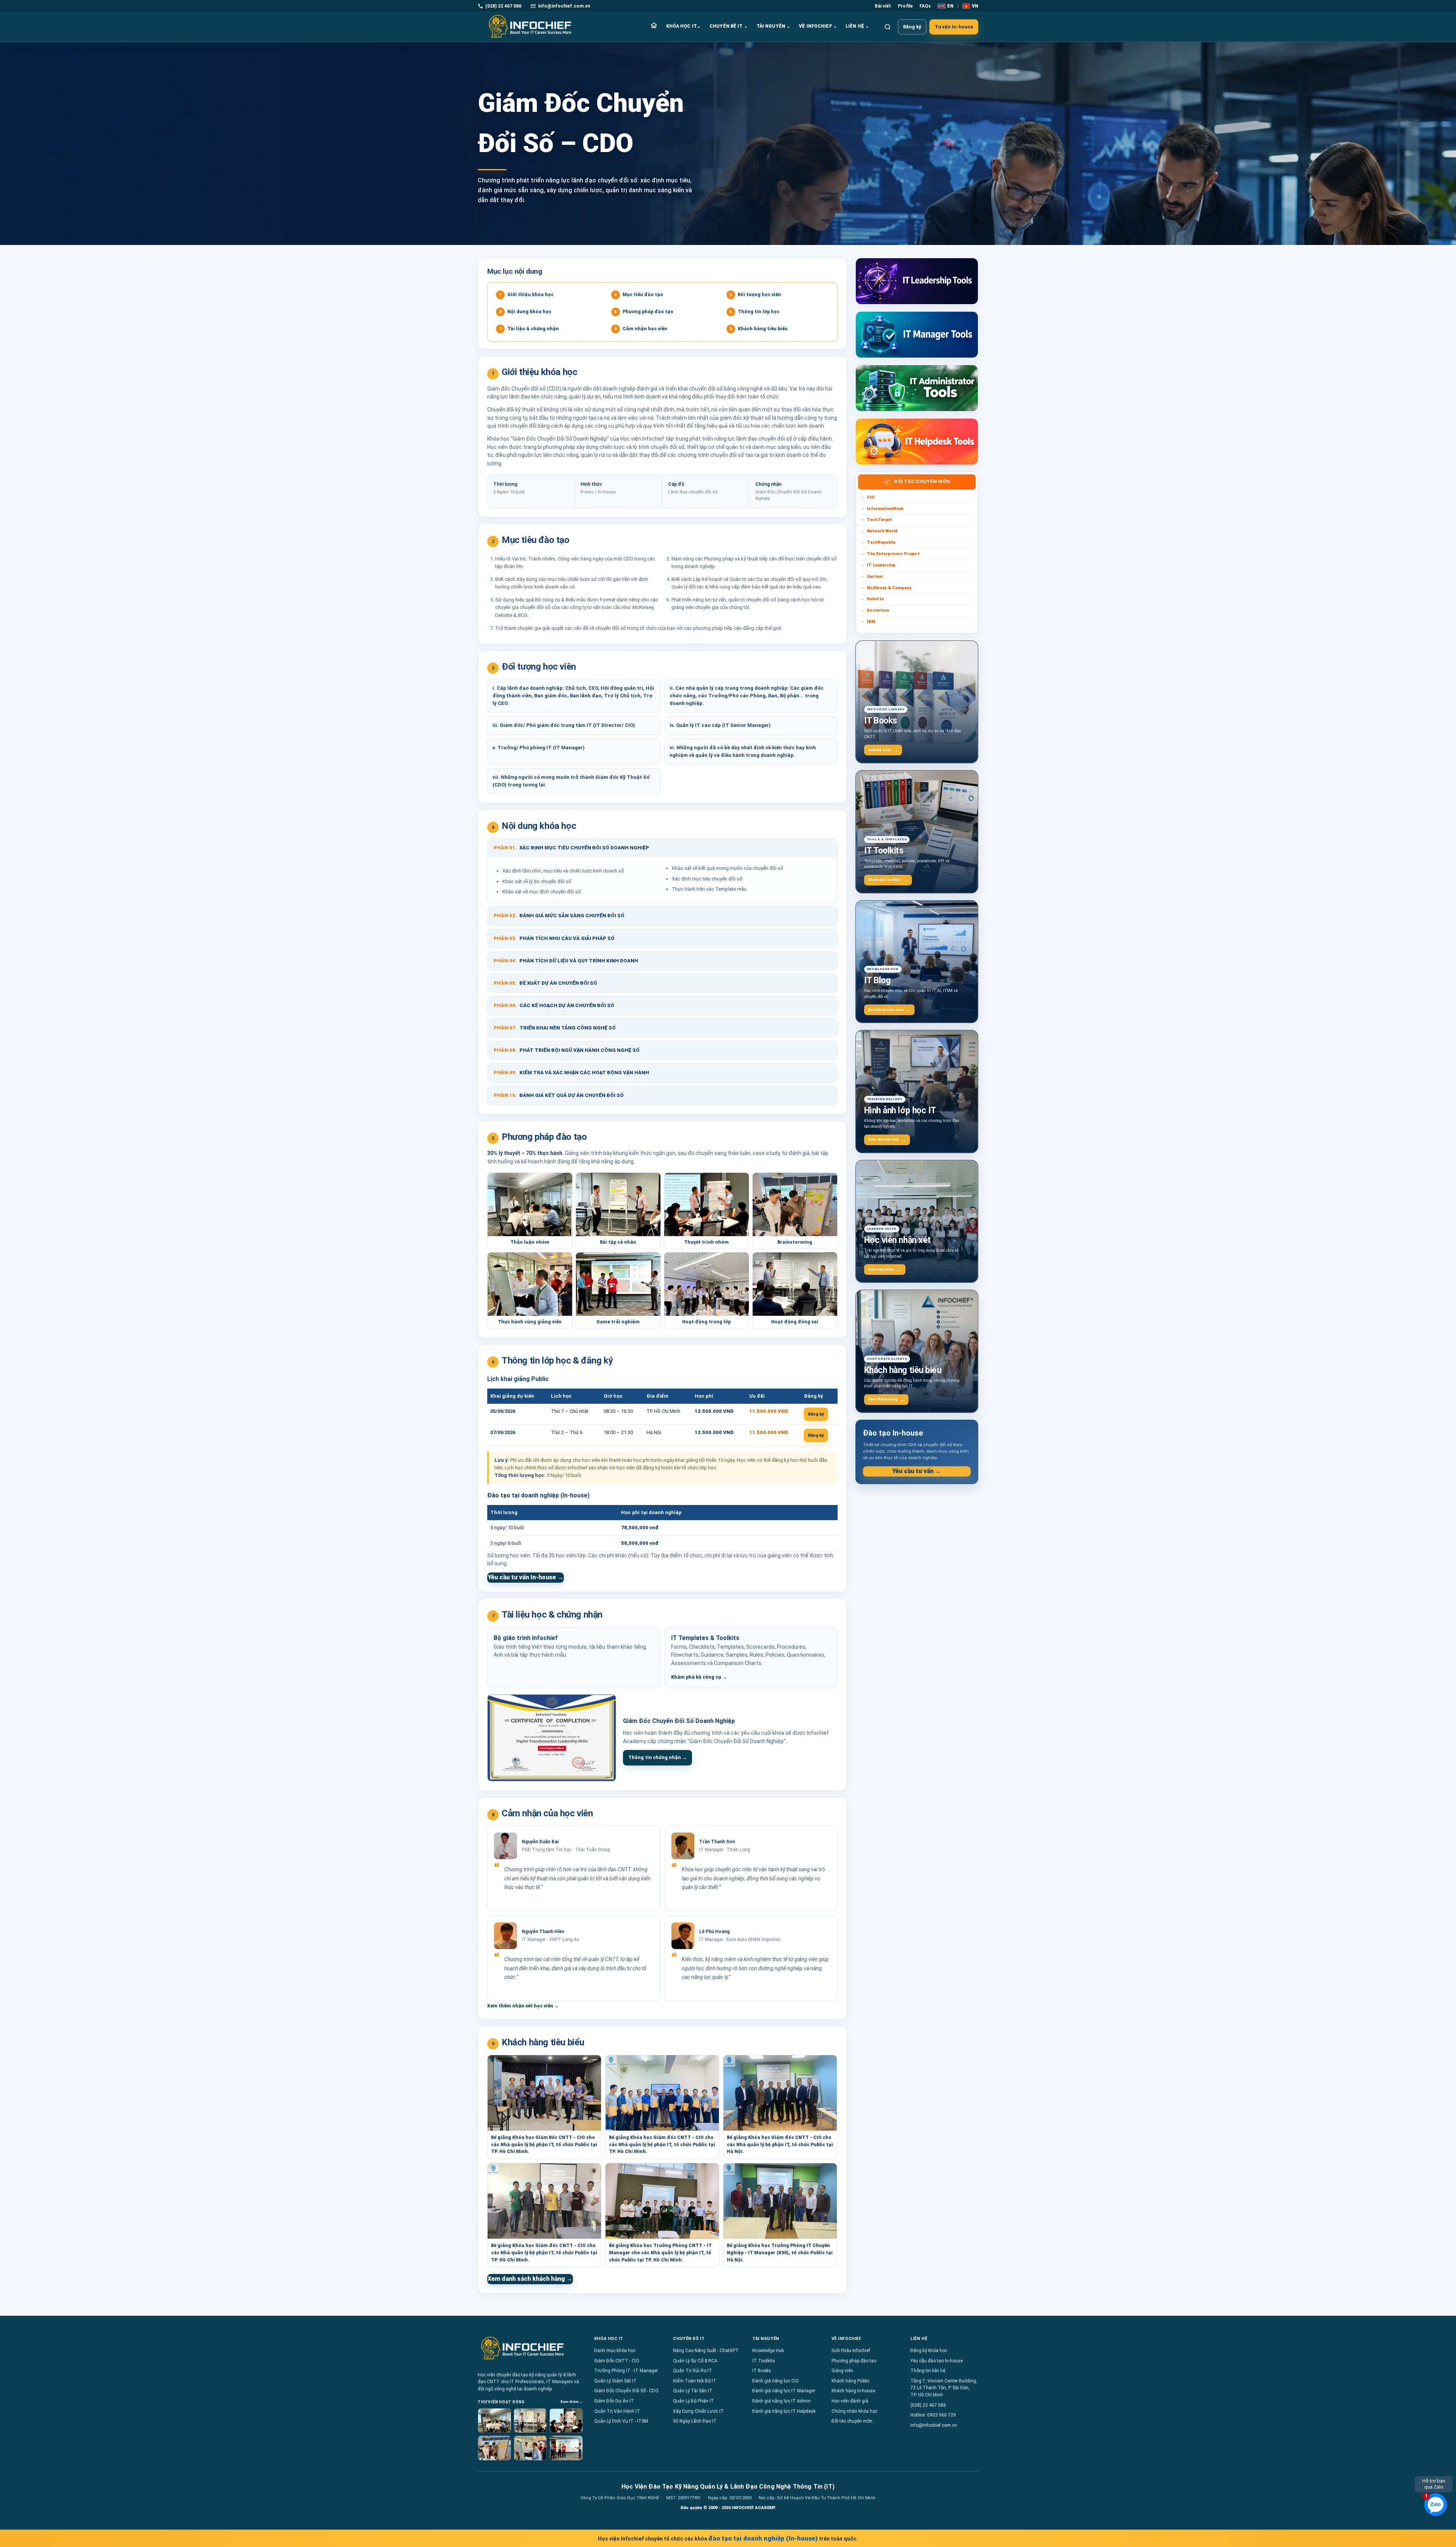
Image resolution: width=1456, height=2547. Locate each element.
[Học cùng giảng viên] (530, 2448)
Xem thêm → (572, 2402)
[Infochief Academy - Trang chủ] (530, 27)
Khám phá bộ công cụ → (699, 1677)
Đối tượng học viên (755, 295)
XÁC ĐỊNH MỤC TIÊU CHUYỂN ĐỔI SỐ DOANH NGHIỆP (571, 848)
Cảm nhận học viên (641, 329)
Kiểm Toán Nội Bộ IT (695, 2381)
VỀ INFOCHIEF (818, 26)
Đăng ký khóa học (929, 2351)
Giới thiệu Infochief (851, 2351)
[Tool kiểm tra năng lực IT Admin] (917, 388)
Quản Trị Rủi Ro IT (693, 2371)
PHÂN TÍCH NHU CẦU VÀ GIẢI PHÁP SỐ (554, 938)
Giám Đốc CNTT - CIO (617, 2361)
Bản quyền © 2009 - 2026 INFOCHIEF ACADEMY (728, 2508)
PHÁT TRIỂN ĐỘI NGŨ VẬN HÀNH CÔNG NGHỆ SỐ (567, 1050)
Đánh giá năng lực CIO (776, 2381)
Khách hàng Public (850, 2381)
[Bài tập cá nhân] (530, 2421)
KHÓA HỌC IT (683, 26)
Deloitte (875, 599)
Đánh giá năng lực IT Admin (781, 2401)
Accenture (878, 610)
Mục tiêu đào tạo (639, 295)
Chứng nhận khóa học (854, 2411)
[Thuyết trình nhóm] (566, 2421)
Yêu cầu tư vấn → (917, 1471)
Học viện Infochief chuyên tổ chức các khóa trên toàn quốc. (728, 2538)
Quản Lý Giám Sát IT (615, 2381)
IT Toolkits (764, 2361)
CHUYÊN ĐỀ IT (729, 26)
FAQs (925, 6)
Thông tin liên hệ (928, 2371)
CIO (871, 497)
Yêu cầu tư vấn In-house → (526, 1577)
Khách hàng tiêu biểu (759, 329)
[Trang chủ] (654, 27)
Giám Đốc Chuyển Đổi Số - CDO (626, 2391)
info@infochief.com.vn (934, 2425)
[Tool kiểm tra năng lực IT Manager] (917, 335)
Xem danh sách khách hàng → (530, 2279)
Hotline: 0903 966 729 (933, 2415)
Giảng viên (842, 2371)
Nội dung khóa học (526, 312)
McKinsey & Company (889, 588)
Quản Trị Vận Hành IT (617, 2411)
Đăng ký (912, 27)
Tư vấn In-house (954, 27)
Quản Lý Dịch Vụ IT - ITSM (621, 2421)
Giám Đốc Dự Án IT (614, 2401)
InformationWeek (885, 509)
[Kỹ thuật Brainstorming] (494, 2448)
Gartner (875, 577)
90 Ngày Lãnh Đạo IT (695, 2421)
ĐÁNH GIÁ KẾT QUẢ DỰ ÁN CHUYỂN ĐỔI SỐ (559, 1095)
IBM (871, 622)
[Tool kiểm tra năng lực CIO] (917, 281)
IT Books (762, 2371)
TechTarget (879, 520)
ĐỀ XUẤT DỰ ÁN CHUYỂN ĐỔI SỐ (545, 983)
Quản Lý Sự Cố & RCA (695, 2361)
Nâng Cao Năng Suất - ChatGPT (706, 2351)
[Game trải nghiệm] (566, 2448)
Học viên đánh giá (850, 2401)
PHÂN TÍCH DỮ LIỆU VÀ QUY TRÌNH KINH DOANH (566, 961)
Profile (905, 6)
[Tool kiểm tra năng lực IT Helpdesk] (917, 442)
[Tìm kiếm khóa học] (888, 27)
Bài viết (883, 6)
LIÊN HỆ (857, 26)
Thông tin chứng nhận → (657, 1758)
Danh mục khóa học (615, 2351)
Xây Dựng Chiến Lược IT (698, 2411)
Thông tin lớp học (755, 312)
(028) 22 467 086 (928, 2405)
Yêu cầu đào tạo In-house (937, 2361)
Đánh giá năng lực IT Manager (784, 2391)
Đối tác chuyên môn (852, 2421)
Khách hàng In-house (853, 2391)
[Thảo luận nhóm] (494, 2421)
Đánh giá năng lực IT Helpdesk (784, 2411)
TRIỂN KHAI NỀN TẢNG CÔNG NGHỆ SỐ (555, 1028)
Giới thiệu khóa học (527, 295)
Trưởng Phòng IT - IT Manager (626, 2371)
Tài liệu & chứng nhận (529, 329)
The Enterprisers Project (893, 554)
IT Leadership (881, 565)
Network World (882, 531)
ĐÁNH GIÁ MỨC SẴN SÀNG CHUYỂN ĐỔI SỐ (559, 916)
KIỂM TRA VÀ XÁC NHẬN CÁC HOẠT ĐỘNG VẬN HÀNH (571, 1073)
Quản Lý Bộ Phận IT (693, 2401)
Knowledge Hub (768, 2351)
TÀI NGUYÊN (773, 26)
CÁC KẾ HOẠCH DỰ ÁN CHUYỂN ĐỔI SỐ (554, 1005)
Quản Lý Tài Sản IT (693, 2391)
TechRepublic (881, 542)
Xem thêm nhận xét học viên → (523, 2006)
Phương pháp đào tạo (644, 312)
